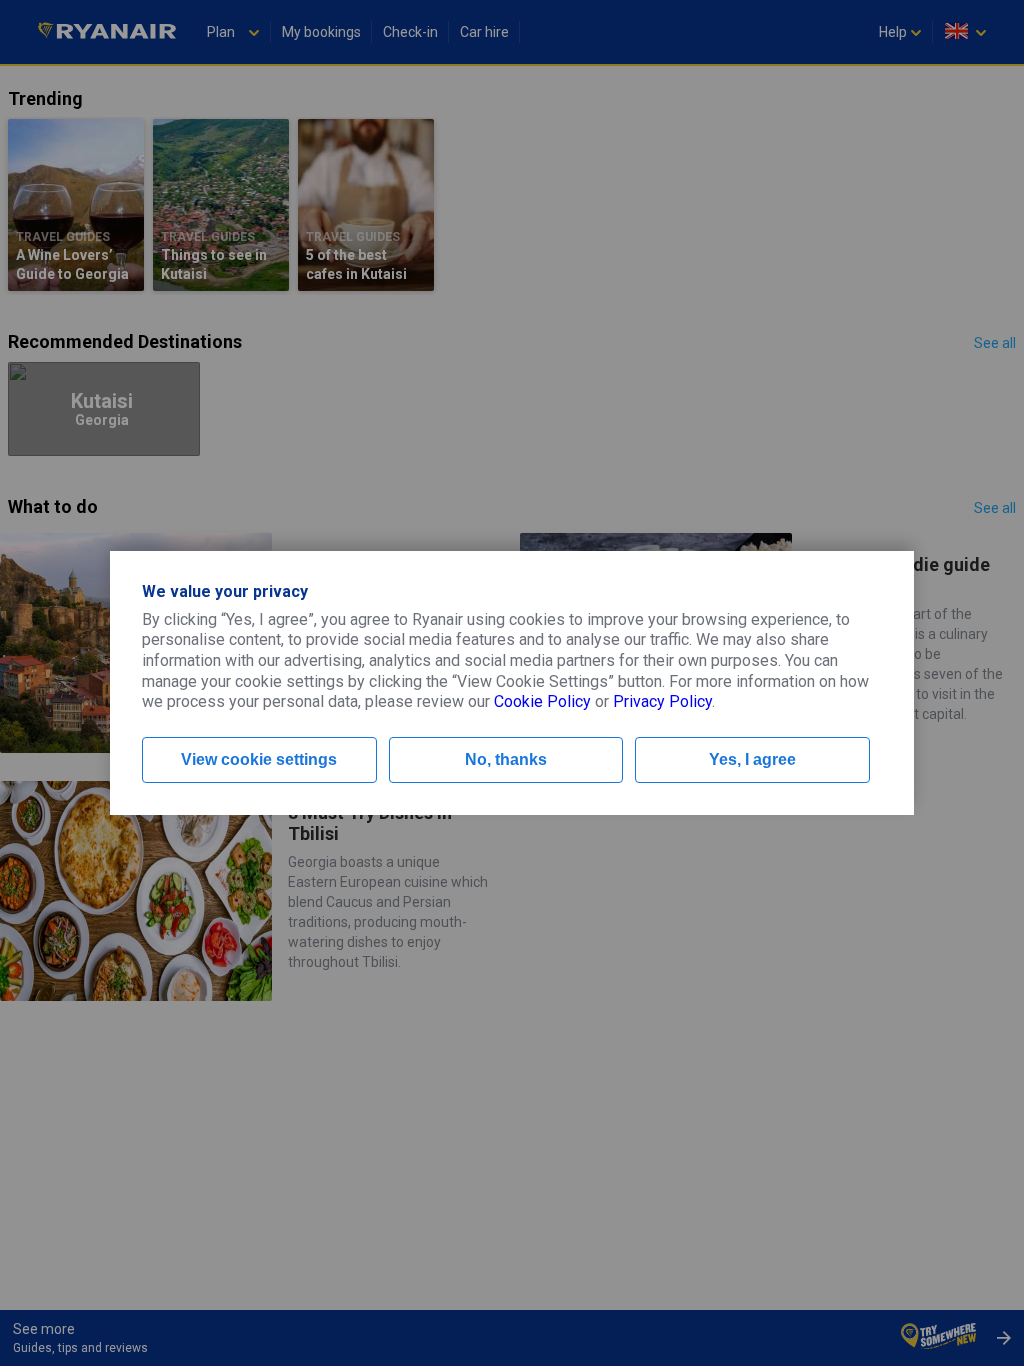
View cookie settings (259, 759)
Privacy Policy (662, 701)
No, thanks (506, 759)
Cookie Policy (542, 701)
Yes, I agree (752, 759)
